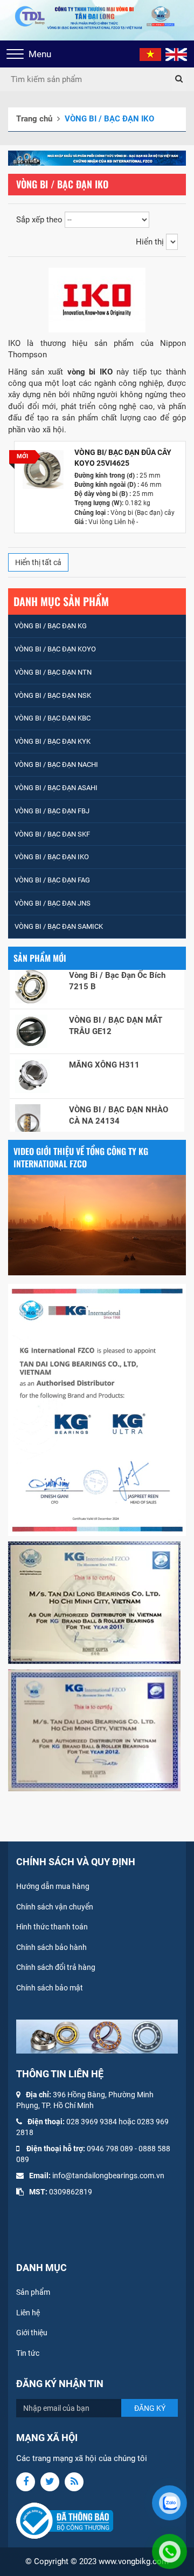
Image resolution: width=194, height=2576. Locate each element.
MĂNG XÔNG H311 (104, 1050)
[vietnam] (150, 54)
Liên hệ (28, 2313)
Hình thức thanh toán (52, 1927)
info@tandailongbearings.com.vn (108, 2176)
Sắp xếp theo (39, 220)
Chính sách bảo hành (51, 1947)
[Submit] (179, 79)
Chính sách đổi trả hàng (56, 1967)
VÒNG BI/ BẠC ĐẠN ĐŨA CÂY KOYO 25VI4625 (123, 458)
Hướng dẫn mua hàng (53, 1886)
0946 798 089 (110, 2149)
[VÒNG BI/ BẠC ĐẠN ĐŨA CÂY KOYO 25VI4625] (43, 470)
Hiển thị (150, 242)
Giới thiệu (32, 2333)
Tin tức (28, 2353)
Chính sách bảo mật (50, 1988)
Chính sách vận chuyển (55, 1907)
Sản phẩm (33, 2292)
